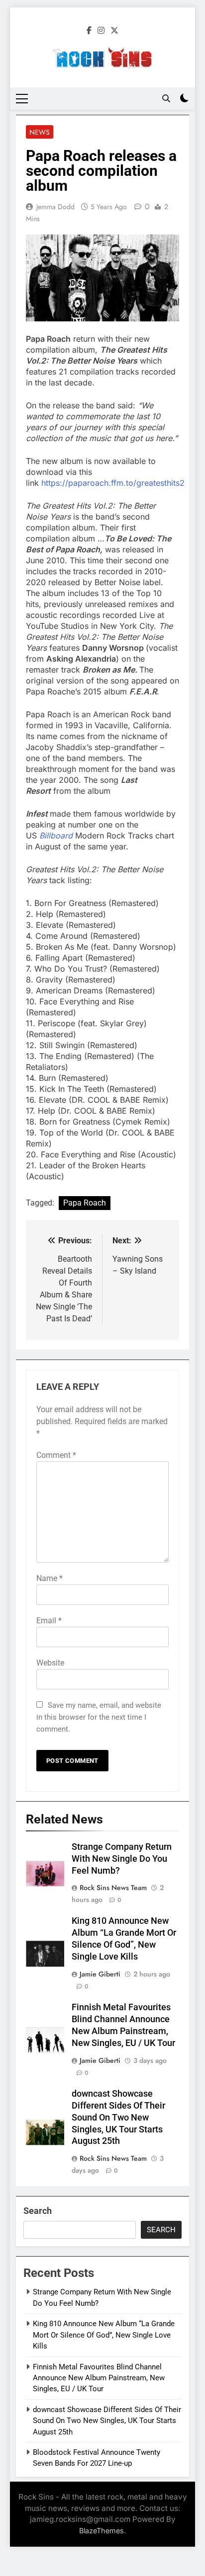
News (40, 132)
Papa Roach (85, 1203)
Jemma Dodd (55, 207)
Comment (56, 1455)
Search (38, 2211)
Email (49, 1621)
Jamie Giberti (100, 1974)
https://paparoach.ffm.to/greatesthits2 (113, 483)
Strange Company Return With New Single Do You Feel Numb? (122, 1859)
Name (50, 1578)
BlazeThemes (102, 2531)
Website (50, 1663)
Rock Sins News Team (113, 1888)
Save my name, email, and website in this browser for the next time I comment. (99, 1717)
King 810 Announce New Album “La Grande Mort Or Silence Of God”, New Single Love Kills (104, 2335)
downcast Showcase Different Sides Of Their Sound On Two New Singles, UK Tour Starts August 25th (118, 2118)
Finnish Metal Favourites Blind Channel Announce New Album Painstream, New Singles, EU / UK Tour (99, 2378)
